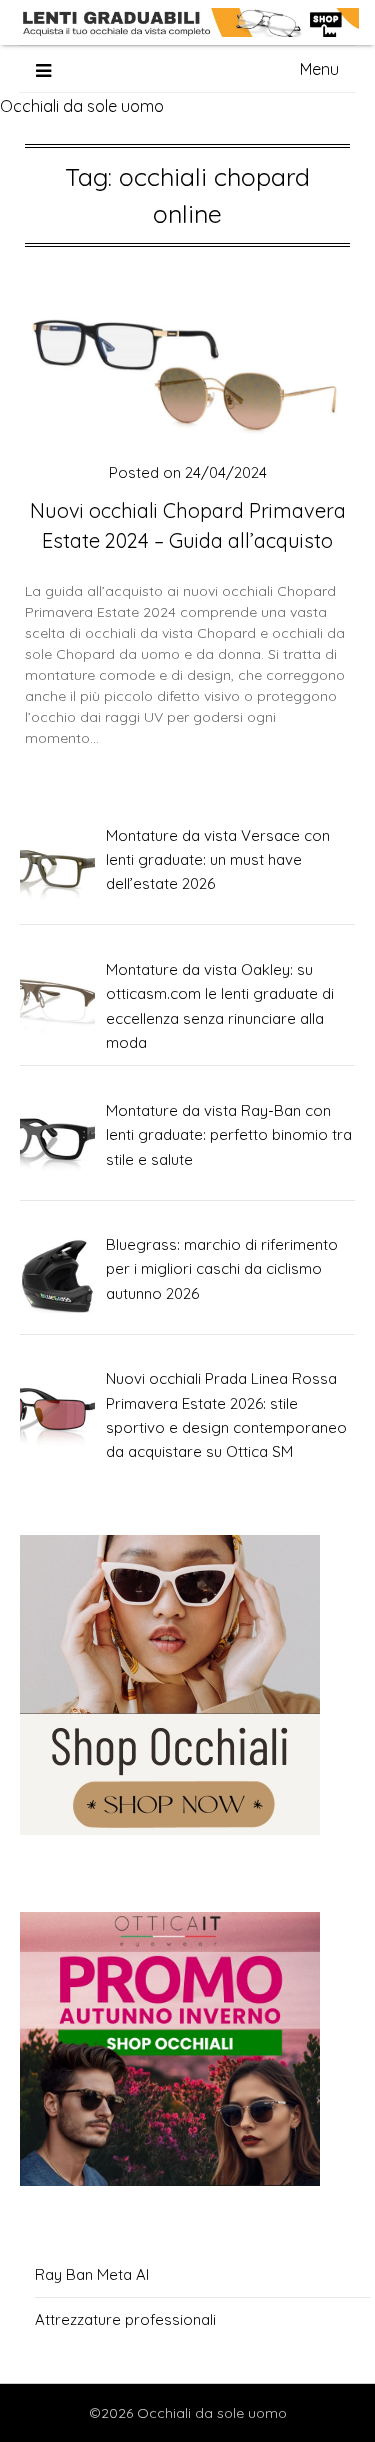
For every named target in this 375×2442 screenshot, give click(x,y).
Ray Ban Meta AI (92, 2274)
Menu (319, 69)
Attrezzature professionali (125, 2319)
